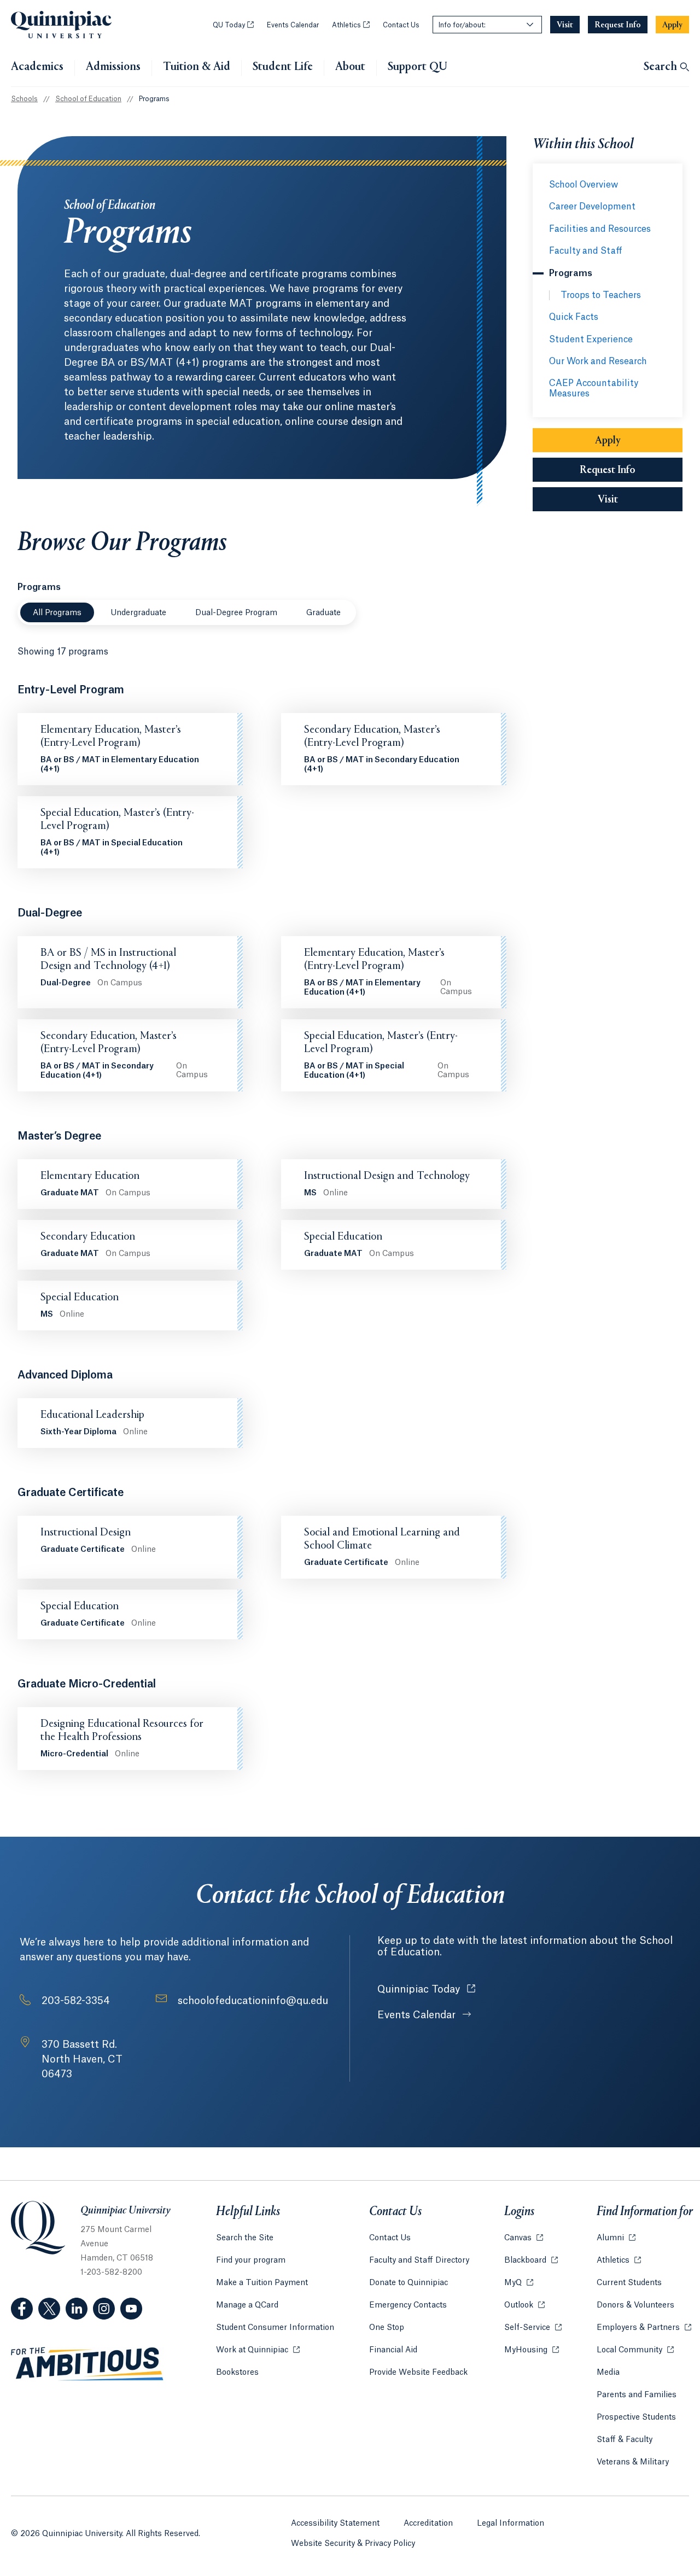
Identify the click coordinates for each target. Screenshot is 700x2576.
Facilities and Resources (600, 229)
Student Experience (591, 340)
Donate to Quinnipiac (409, 2283)
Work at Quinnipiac (258, 2350)
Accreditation (428, 2524)
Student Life (283, 67)
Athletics (351, 25)
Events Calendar (293, 25)
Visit (608, 500)
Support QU (418, 67)
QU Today (233, 25)
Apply (608, 441)
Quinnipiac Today (426, 1989)
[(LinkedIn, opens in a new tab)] (77, 2309)
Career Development (592, 207)
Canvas (524, 2238)
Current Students (629, 2283)
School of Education (88, 99)
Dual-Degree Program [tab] (236, 613)
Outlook (524, 2305)
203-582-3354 (76, 2001)
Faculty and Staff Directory (419, 2260)
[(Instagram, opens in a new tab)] (104, 2309)
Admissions (113, 67)
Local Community (635, 2350)
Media (608, 2373)
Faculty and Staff (586, 251)
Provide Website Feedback (418, 2373)
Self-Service (533, 2328)
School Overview (584, 185)
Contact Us (401, 25)
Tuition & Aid (197, 67)
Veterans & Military (633, 2462)
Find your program (251, 2260)
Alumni (616, 2238)
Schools (24, 99)
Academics (37, 67)
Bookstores (237, 2373)
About (350, 67)
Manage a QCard (247, 2305)
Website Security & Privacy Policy (353, 2544)
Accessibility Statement (335, 2524)
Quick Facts (574, 317)
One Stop (387, 2328)
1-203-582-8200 (111, 2273)
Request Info (608, 470)
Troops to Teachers (601, 295)
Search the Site (245, 2238)
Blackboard (531, 2260)
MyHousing (532, 2350)
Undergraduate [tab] (138, 613)
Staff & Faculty (625, 2440)
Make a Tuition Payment (262, 2283)
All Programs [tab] (57, 613)
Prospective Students (636, 2417)
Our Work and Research (598, 361)
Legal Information (511, 2524)
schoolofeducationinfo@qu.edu (253, 2001)
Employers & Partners (644, 2328)
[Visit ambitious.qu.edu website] (87, 2364)
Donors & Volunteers (635, 2305)
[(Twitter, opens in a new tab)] (49, 2309)
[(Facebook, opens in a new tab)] (22, 2309)
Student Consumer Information (275, 2328)
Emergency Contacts (408, 2305)
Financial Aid (393, 2350)
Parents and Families (637, 2395)
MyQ (519, 2283)
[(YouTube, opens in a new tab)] (131, 2309)
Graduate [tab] (323, 613)
